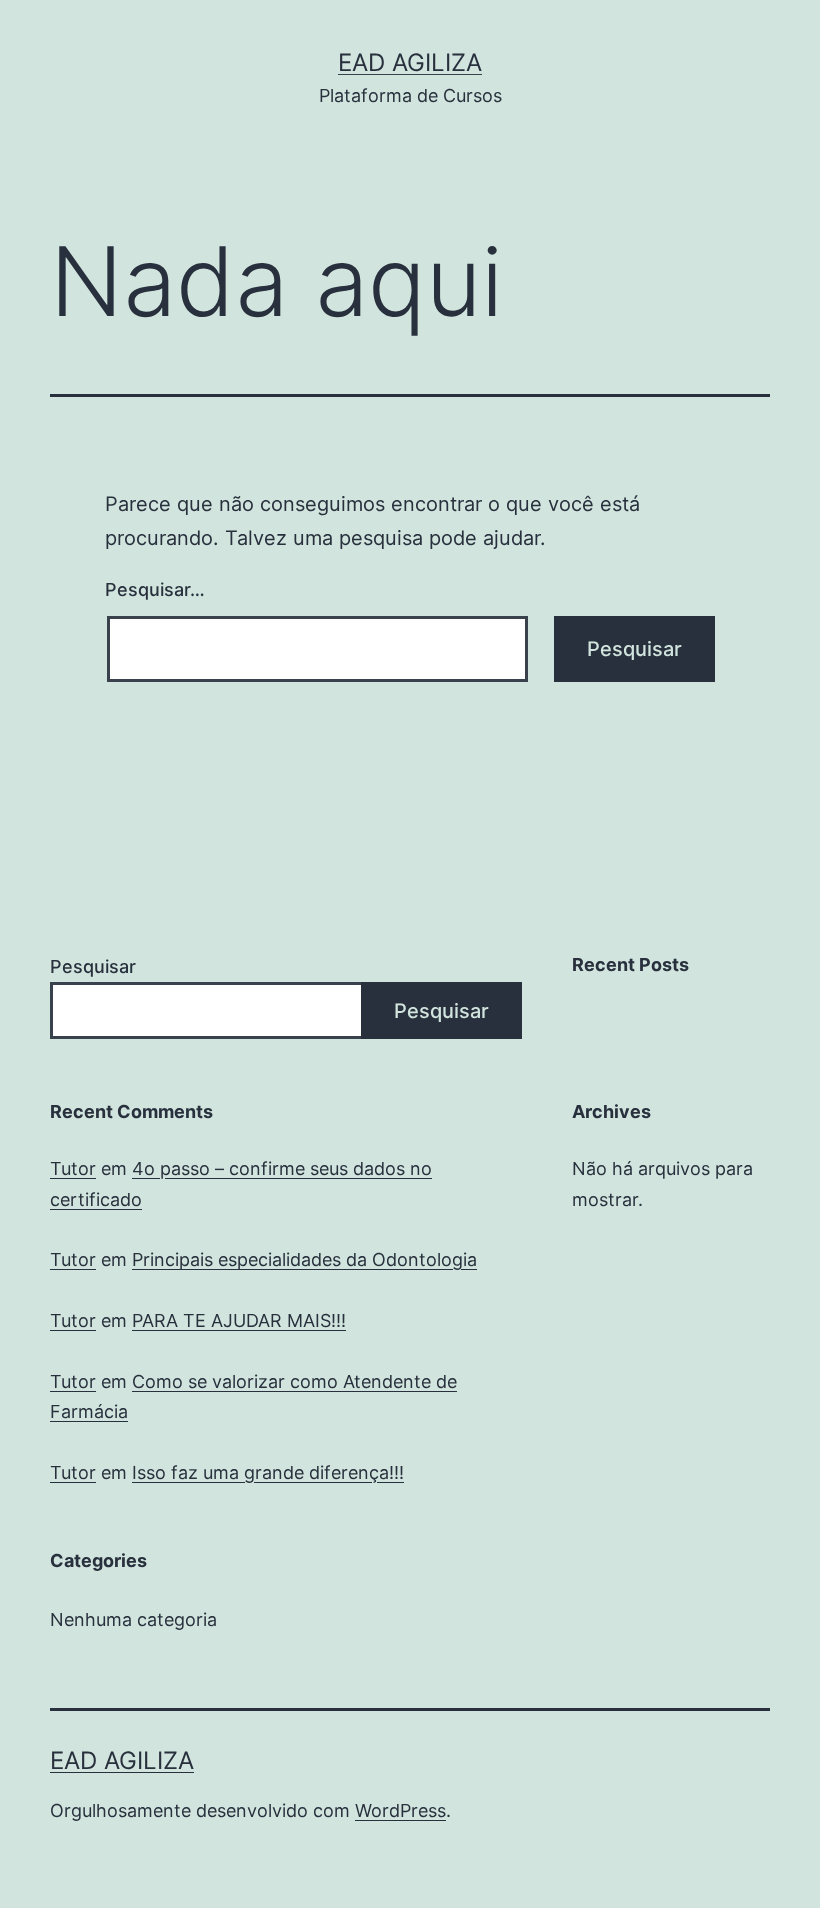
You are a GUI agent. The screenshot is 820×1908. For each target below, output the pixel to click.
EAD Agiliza (410, 62)
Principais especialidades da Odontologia (304, 1259)
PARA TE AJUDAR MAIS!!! (239, 1320)
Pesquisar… (155, 589)
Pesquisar (93, 966)
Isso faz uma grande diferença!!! (268, 1472)
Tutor (73, 1168)
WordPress (400, 1810)
